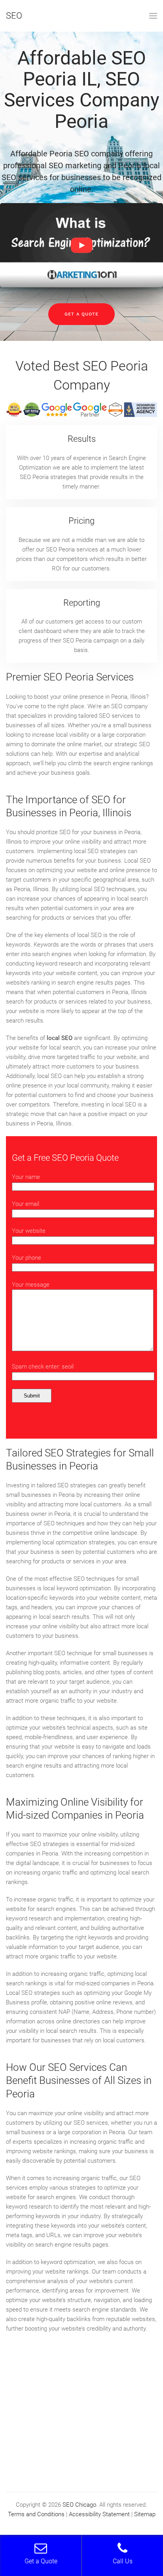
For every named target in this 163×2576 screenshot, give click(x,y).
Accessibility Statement (99, 2514)
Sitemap (145, 2514)
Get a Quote (81, 314)
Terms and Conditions (36, 2514)
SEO (14, 16)
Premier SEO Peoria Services (70, 677)
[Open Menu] (153, 16)
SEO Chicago (79, 2505)
